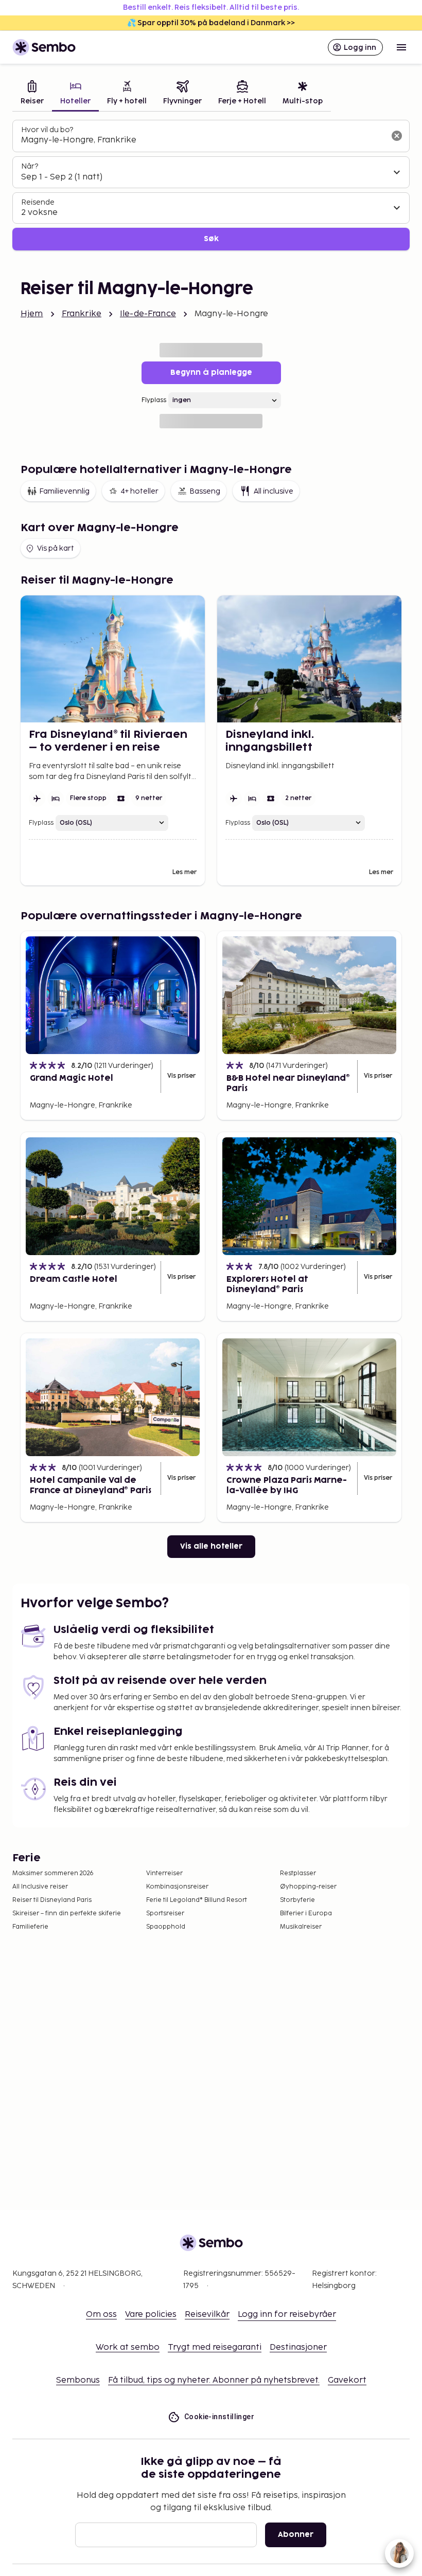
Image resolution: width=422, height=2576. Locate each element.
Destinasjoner (298, 2347)
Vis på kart (56, 548)
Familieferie (30, 1927)
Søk (211, 239)
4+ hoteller (139, 491)
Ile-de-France (148, 314)
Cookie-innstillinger (219, 2417)
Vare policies (151, 2315)
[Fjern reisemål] (397, 136)
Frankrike (82, 314)
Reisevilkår (207, 2315)
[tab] (32, 94)
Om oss (101, 2315)
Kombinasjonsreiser (177, 1887)
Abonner (296, 2535)
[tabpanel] (211, 185)
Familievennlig (64, 491)
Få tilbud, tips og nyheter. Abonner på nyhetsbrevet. (214, 2380)
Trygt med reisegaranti (215, 2347)
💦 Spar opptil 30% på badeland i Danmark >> (211, 23)
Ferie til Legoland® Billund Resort (197, 1900)
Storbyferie (297, 1900)
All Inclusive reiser (40, 1887)
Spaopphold (166, 1927)
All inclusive (274, 491)
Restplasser (298, 1873)
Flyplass (154, 400)
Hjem (32, 314)
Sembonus (78, 2380)
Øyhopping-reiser (308, 1887)
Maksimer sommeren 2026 (53, 1873)
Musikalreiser (301, 1927)
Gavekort (347, 2380)
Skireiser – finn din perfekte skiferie (67, 1913)
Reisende (38, 202)
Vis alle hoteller (211, 1546)
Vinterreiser (164, 1873)
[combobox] (203, 140)
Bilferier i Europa (306, 1913)
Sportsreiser (165, 1913)
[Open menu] (401, 47)
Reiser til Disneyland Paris (52, 1900)
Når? (30, 166)
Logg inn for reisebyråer (287, 2315)
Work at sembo (128, 2347)
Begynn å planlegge (211, 373)
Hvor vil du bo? (47, 130)
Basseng (205, 491)
